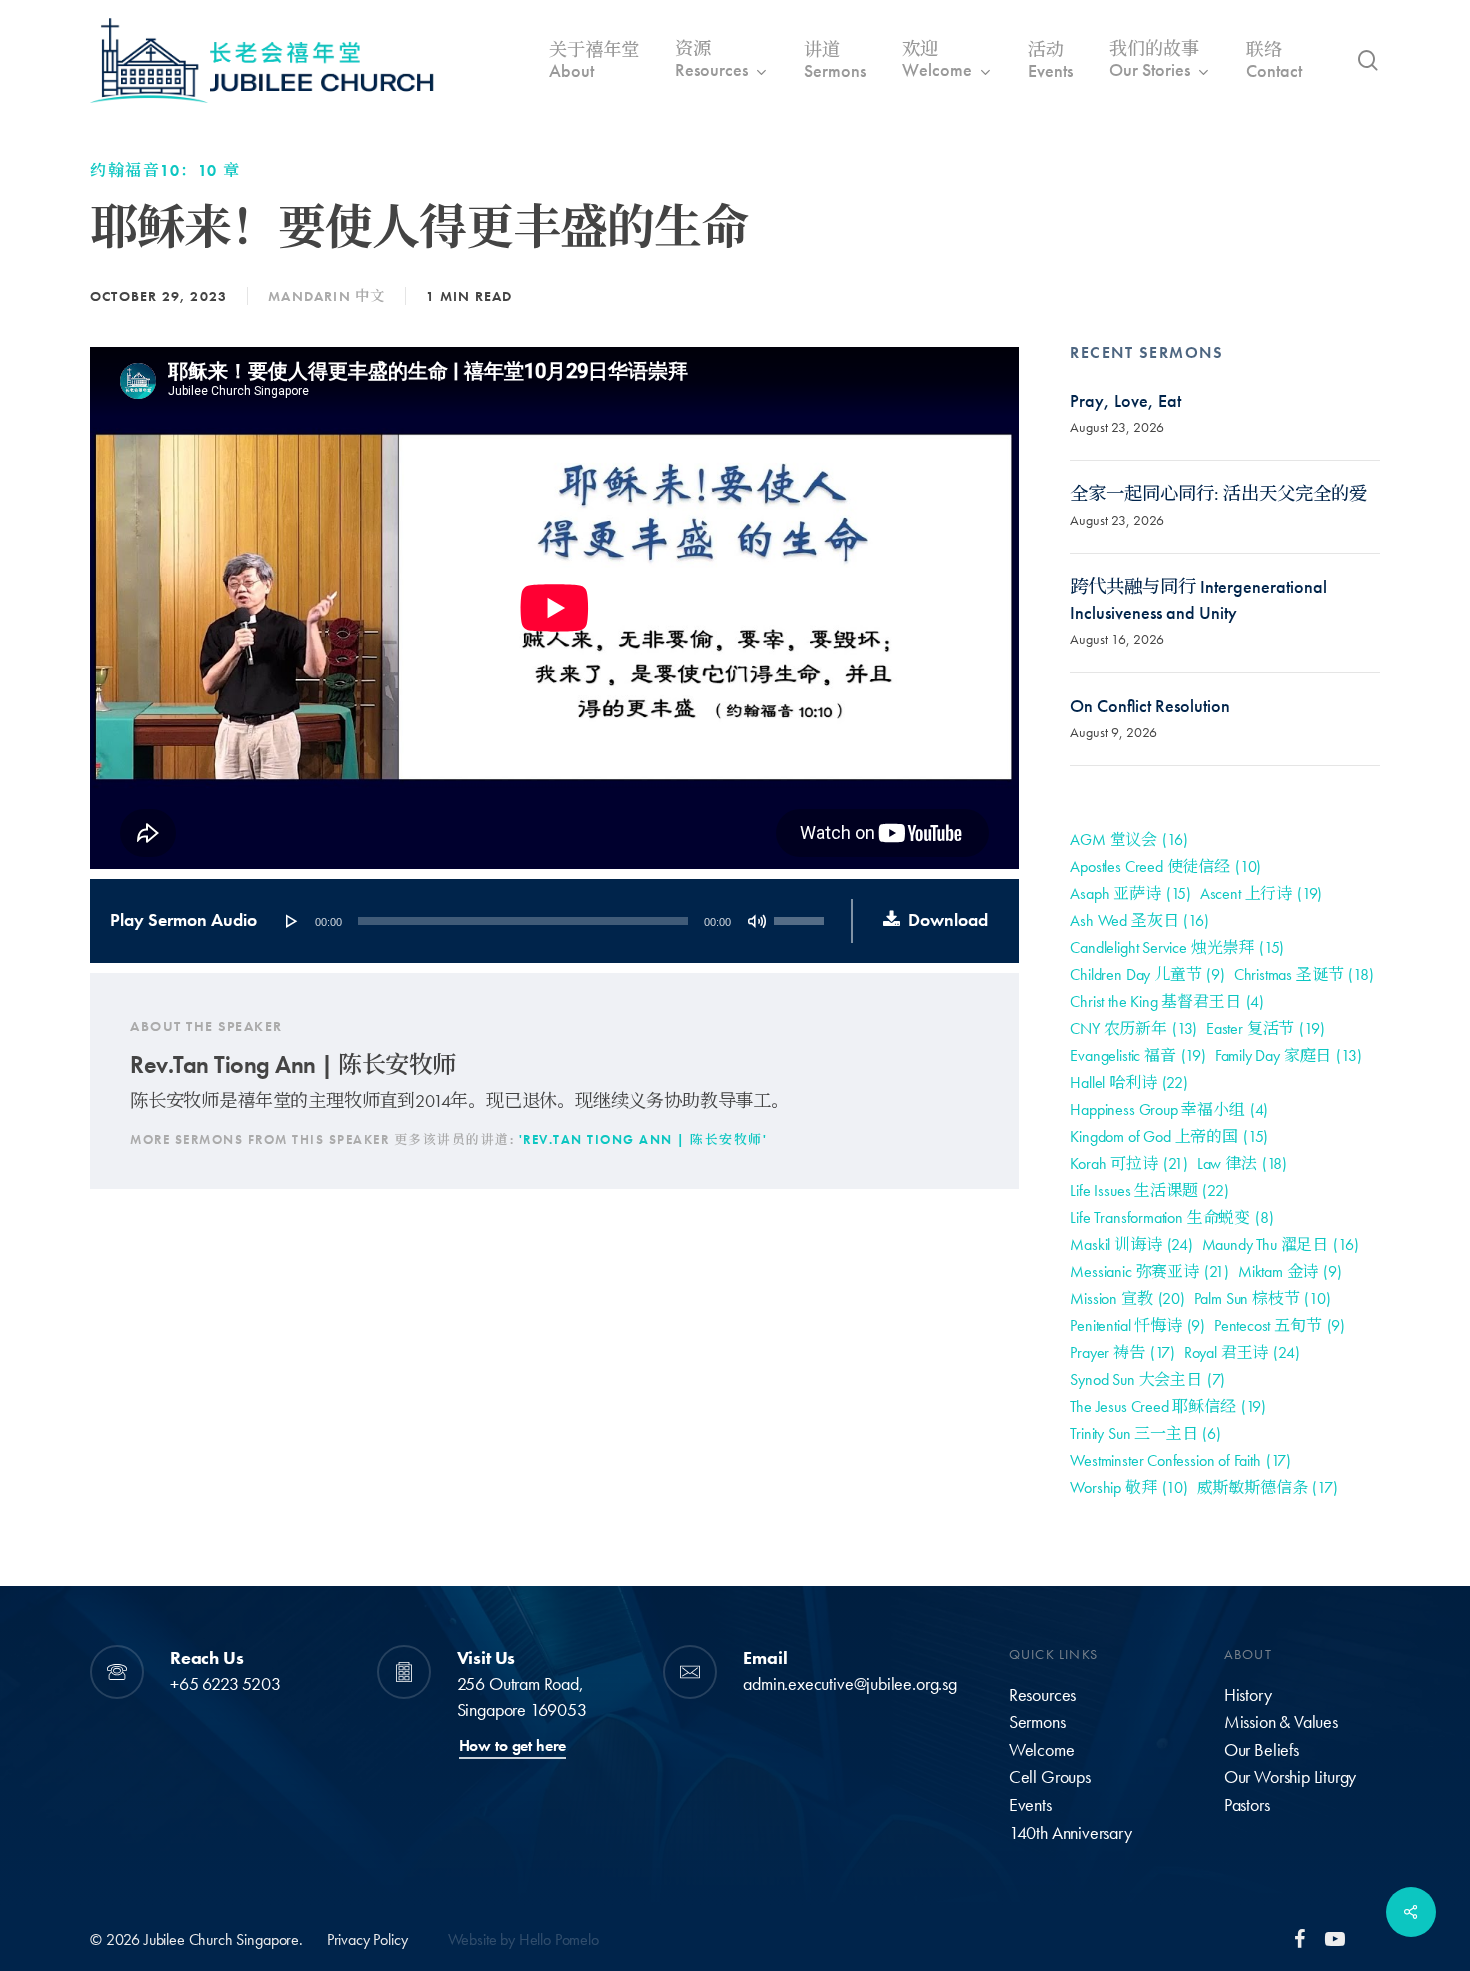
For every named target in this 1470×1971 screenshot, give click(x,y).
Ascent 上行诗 (1261, 893)
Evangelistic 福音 (1138, 1055)
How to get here (513, 1745)
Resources (1042, 1695)
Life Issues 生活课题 (1149, 1190)
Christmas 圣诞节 (1304, 974)
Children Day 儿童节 (1147, 974)
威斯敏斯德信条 (1267, 1487)
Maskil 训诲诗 (1131, 1244)
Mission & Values (1281, 1722)
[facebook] (1299, 1938)
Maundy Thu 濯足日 (1280, 1244)
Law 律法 (1242, 1163)
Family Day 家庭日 (1288, 1055)
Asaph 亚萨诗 (1130, 893)
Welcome (1042, 1750)
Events (1030, 1805)
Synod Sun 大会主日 (1147, 1379)
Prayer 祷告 (1122, 1352)
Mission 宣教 (1127, 1298)
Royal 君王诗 (1242, 1352)
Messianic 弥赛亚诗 (1149, 1271)
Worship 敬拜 (1128, 1487)
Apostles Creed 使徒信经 (1165, 866)
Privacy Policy (367, 1939)
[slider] (802, 914)
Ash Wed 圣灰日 (1139, 920)
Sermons (1037, 1722)
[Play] (292, 921)
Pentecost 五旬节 (1279, 1325)
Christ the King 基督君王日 (1167, 1001)
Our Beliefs (1261, 1750)
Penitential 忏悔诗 (1137, 1325)
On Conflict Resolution (1150, 706)
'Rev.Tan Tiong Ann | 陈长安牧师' (643, 1139)
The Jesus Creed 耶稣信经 (1168, 1406)
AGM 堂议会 (1128, 839)
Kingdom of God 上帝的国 (1169, 1136)
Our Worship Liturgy (1290, 1777)
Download (948, 920)
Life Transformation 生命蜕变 (1171, 1217)
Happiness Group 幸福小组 (1169, 1109)
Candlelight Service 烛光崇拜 (1177, 947)
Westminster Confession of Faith (1180, 1460)
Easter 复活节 (1265, 1028)
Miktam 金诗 (1290, 1271)
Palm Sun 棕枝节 (1262, 1298)
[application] (553, 921)
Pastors (1247, 1805)
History (1248, 1695)
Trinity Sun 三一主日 (1145, 1433)
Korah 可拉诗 (1129, 1163)
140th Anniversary (1070, 1833)
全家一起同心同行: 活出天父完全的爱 (1218, 494)
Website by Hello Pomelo (523, 1939)
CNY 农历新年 (1133, 1028)
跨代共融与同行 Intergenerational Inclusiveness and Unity (1198, 600)
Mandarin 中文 (326, 296)
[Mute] (757, 921)
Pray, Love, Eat (1125, 401)
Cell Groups (1050, 1777)
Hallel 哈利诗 (1128, 1082)
